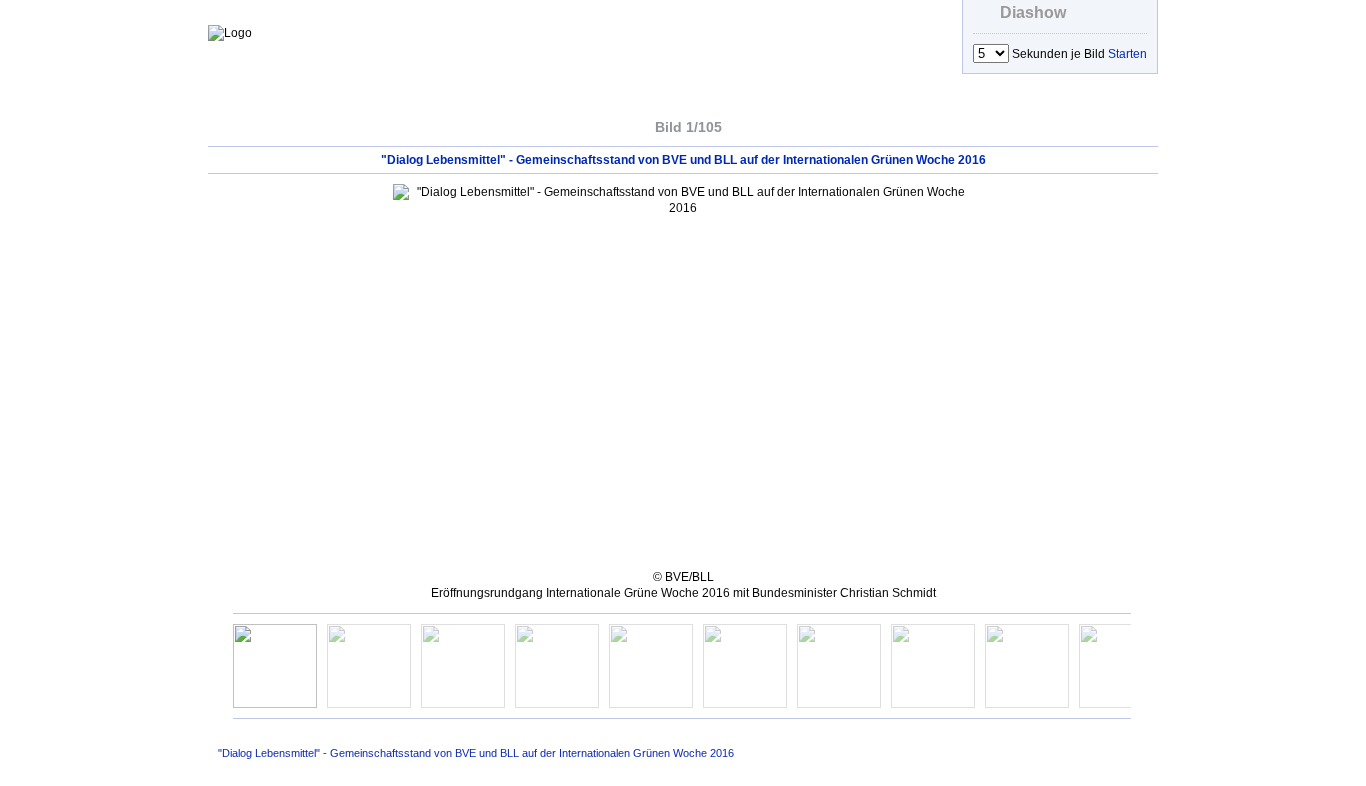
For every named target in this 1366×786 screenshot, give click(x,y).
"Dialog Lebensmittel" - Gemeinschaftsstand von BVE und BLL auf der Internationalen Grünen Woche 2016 (476, 753)
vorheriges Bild (612, 124)
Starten (1127, 54)
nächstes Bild (765, 124)
